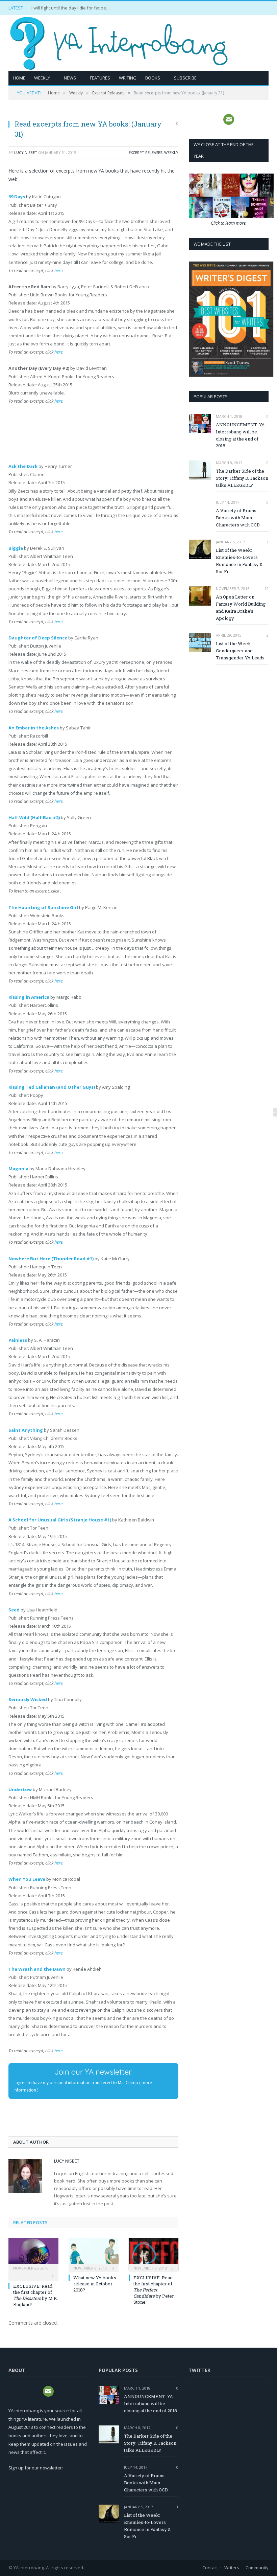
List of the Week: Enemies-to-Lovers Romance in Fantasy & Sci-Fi (239, 561)
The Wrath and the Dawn (37, 1969)
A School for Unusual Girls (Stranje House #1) (60, 1520)
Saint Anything (26, 1430)
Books (153, 78)
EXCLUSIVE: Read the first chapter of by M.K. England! (36, 2295)
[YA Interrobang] (119, 41)
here (58, 270)
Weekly (42, 78)
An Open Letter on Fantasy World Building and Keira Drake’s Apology (241, 607)
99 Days (17, 197)
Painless (18, 1340)
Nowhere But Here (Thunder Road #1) (51, 1259)
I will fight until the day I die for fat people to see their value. (72, 8)
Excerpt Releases (145, 152)
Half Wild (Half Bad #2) (34, 817)
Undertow (20, 1789)
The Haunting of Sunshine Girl (43, 907)
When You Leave (27, 1879)
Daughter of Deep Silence (38, 638)
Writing (128, 78)
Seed (14, 1610)
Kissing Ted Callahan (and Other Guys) (52, 1087)
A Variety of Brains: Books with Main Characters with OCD (238, 518)
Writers (232, 2568)
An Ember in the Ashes (34, 728)
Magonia (18, 1169)
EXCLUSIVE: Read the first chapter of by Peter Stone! (154, 2290)
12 (266, 589)
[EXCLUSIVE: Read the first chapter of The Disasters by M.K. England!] (33, 2254)
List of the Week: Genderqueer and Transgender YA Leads (240, 651)
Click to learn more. (229, 223)
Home (19, 78)
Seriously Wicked (28, 1699)
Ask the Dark (23, 466)
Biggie (16, 548)
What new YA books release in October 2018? (95, 2284)
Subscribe (185, 78)
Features (100, 78)
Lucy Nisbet (26, 152)
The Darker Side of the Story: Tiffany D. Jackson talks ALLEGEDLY (242, 478)
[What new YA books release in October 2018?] (94, 2254)
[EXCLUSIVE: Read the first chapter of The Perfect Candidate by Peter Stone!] (154, 2254)
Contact (210, 2568)
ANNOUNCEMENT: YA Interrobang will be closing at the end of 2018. (240, 435)
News (70, 78)
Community (257, 2568)
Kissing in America (29, 997)
